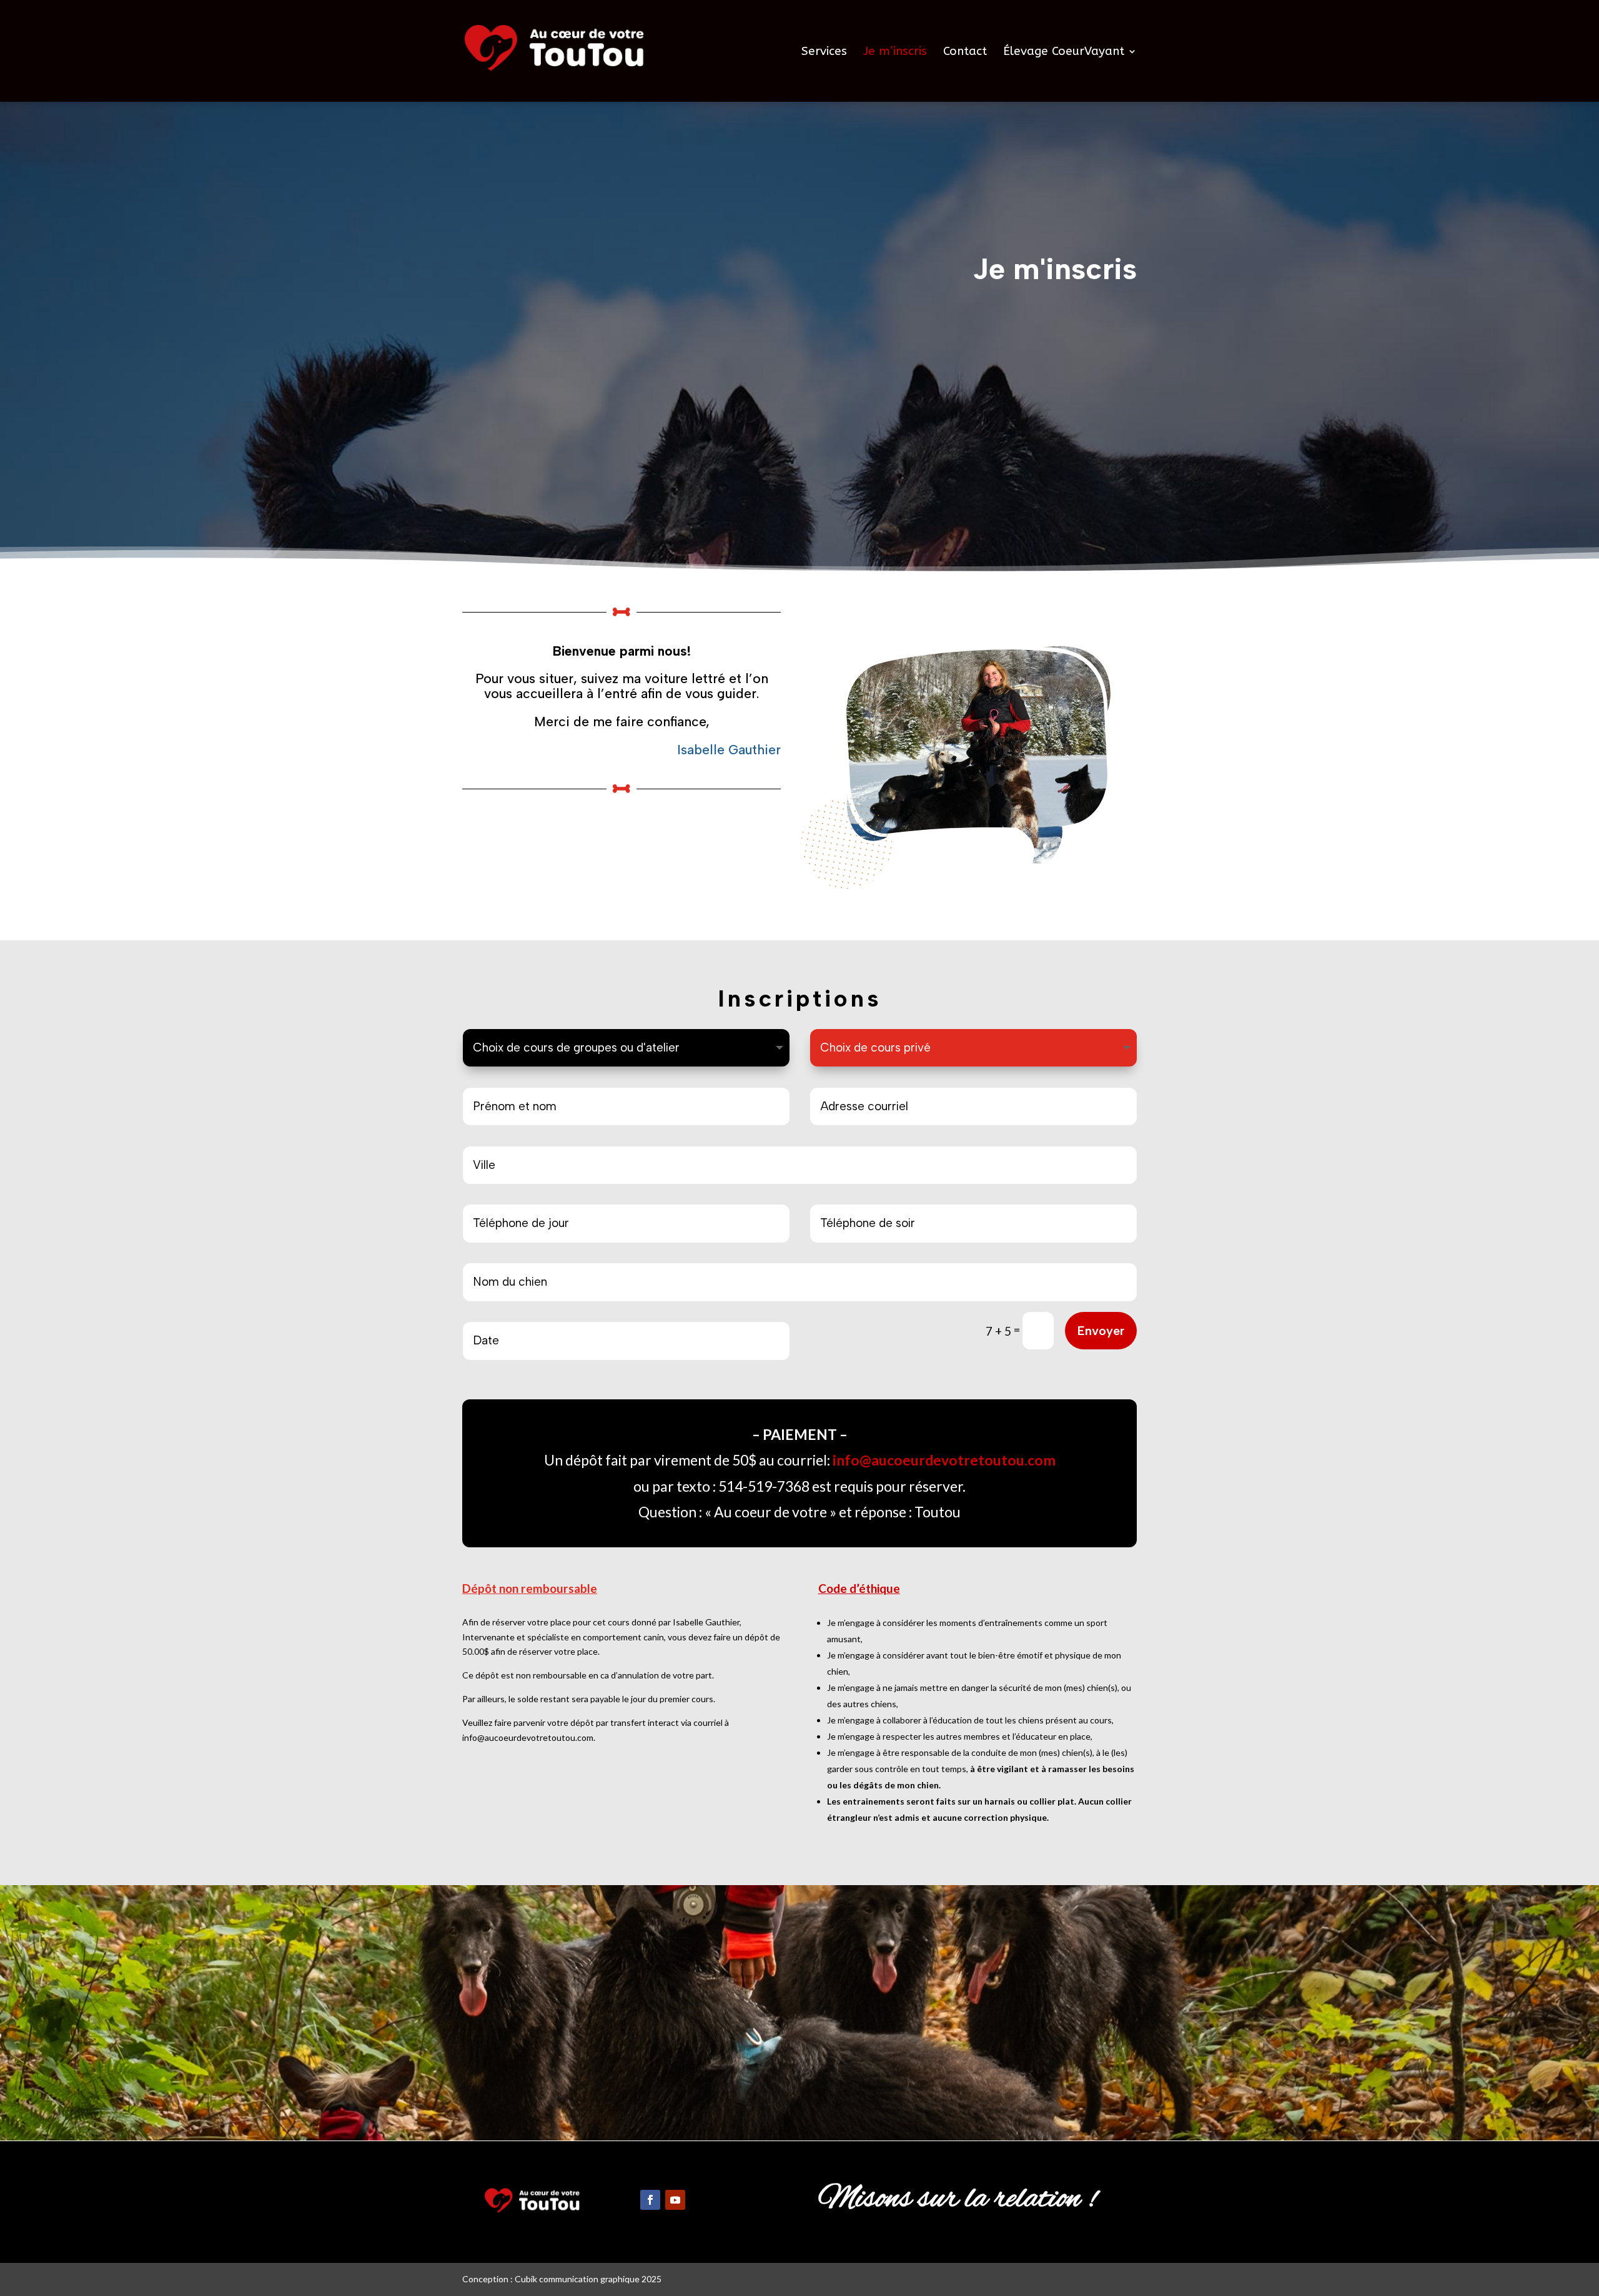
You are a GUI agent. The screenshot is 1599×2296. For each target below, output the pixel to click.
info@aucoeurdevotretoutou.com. (529, 1737)
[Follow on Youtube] (675, 2200)
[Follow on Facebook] (650, 2200)
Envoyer (1101, 1331)
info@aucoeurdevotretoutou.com (944, 1460)
